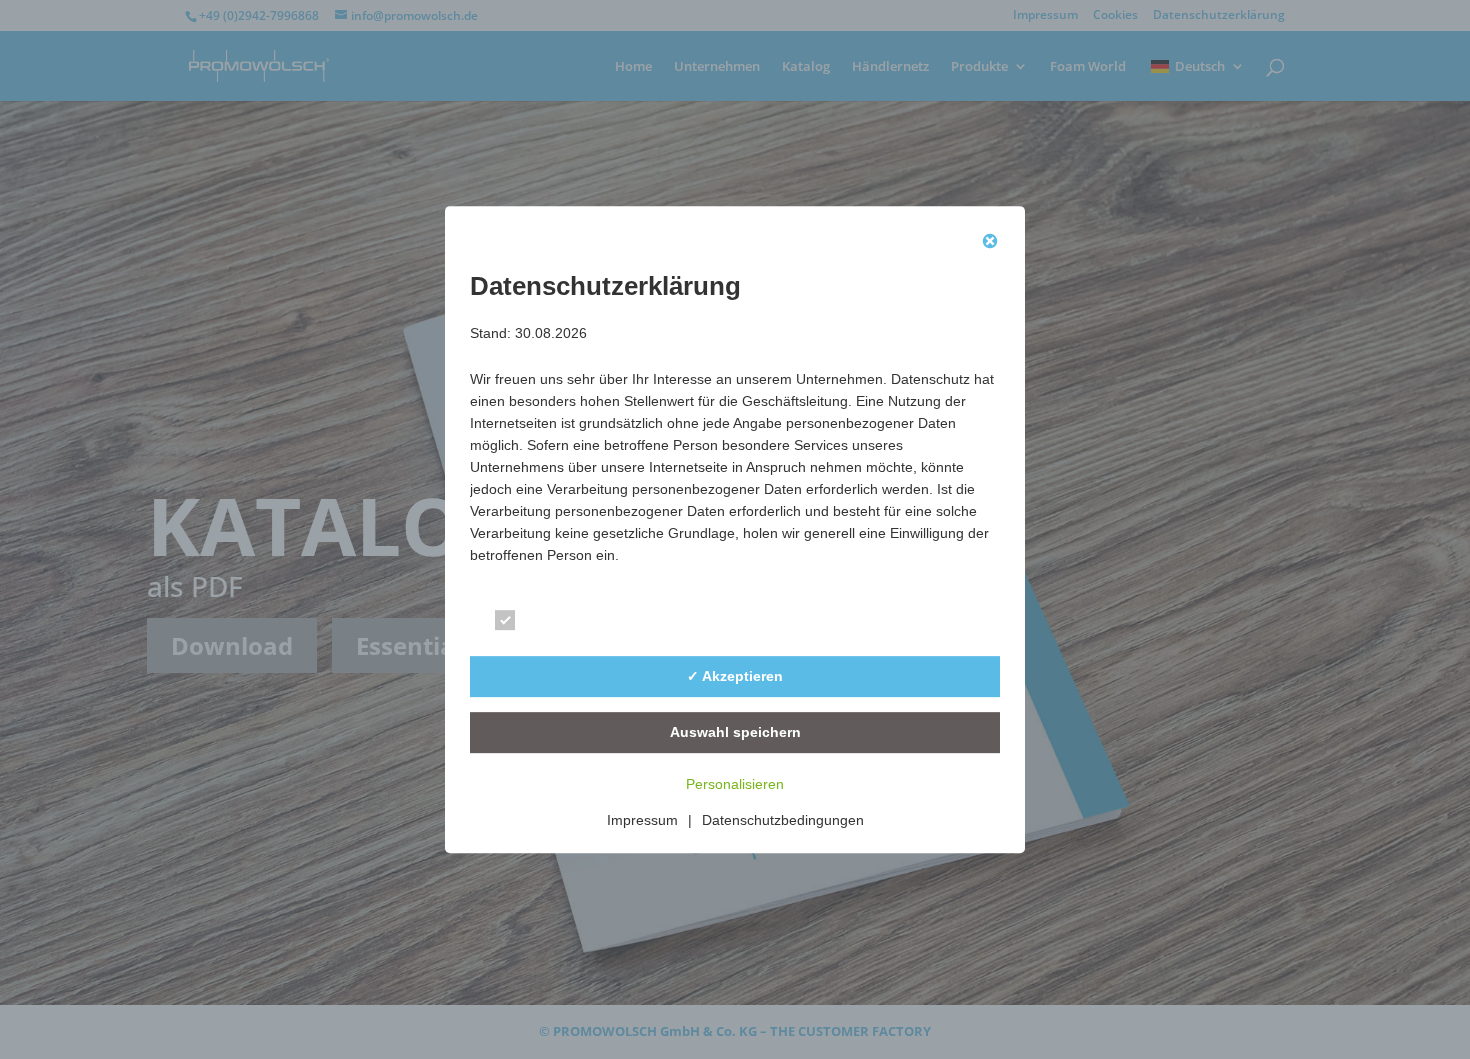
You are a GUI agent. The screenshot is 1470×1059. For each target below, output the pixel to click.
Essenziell (563, 623)
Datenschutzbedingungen (783, 820)
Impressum (642, 820)
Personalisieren (735, 784)
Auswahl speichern (735, 732)
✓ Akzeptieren (735, 676)
